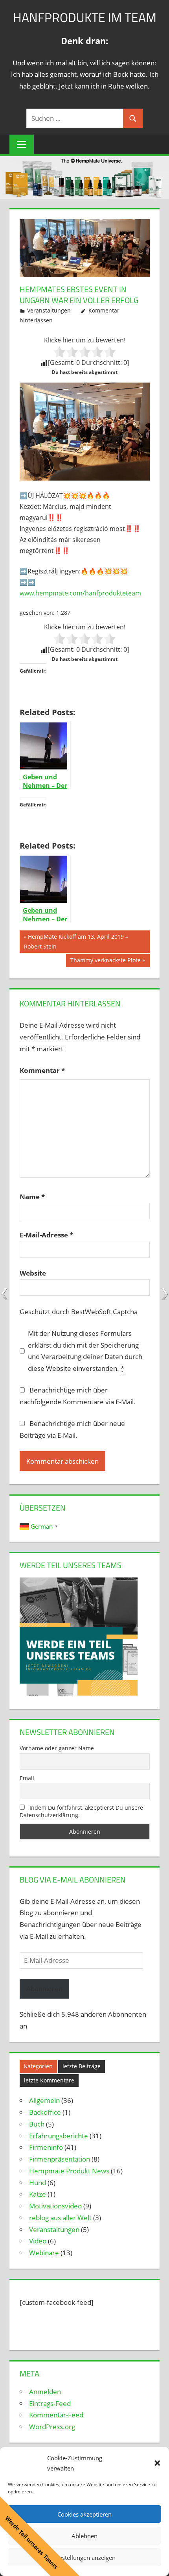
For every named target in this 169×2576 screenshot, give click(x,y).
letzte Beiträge (82, 2066)
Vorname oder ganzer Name (57, 1748)
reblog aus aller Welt (60, 2218)
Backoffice (45, 2112)
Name (32, 1197)
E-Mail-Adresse (46, 1235)
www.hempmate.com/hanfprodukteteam (80, 593)
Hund (38, 2183)
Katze (38, 2194)
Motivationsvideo (55, 2206)
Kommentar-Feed (56, 2415)
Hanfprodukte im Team (85, 17)
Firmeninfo (46, 2147)
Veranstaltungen (49, 310)
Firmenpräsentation (60, 2159)
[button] (157, 2463)
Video (38, 2241)
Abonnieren (44, 1989)
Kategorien (38, 2066)
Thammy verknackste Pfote (105, 962)
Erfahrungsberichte (59, 2136)
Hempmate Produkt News (69, 2171)
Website (33, 1273)
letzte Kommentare (49, 2080)
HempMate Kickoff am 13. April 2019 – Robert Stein (76, 941)
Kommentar (42, 1070)
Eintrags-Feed (50, 2403)
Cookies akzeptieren (84, 2514)
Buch (37, 2124)
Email (27, 1778)
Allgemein (44, 2100)
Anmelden (45, 2392)
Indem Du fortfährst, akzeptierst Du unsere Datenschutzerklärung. (82, 1811)
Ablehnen (84, 2536)
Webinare (44, 2253)
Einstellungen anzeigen (85, 2558)
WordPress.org (52, 2427)
